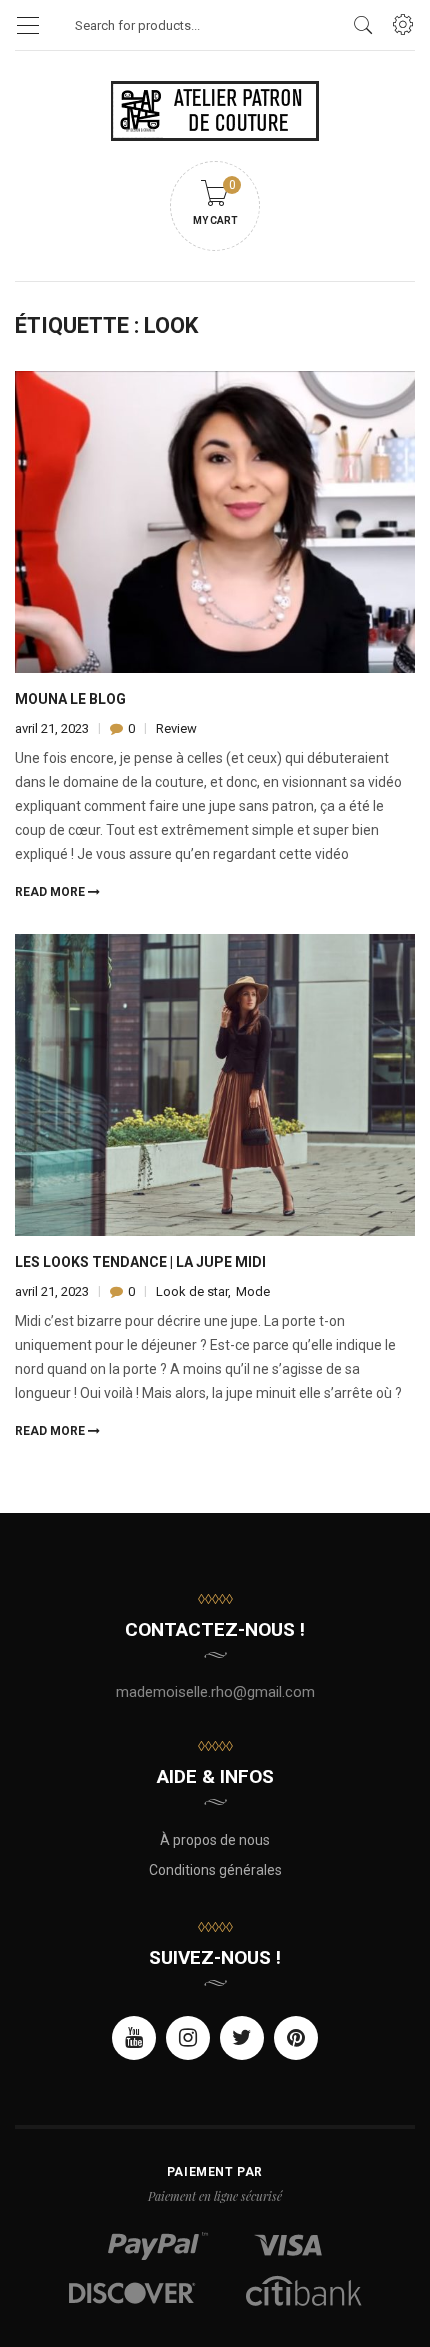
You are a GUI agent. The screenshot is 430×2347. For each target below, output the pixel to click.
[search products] (363, 25)
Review (176, 728)
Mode (253, 1291)
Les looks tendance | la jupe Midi (140, 1262)
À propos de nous (215, 1840)
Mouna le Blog (70, 699)
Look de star (192, 1291)
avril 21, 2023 (53, 728)
